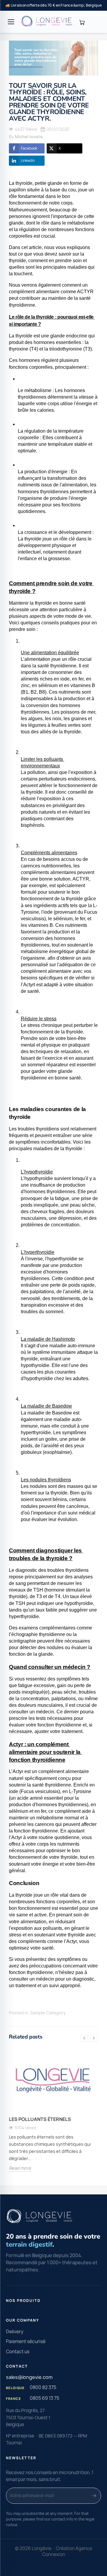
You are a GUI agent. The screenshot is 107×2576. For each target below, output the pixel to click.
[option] (53, 2115)
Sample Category (48, 2013)
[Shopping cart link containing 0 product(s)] (82, 22)
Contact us (18, 2352)
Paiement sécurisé (26, 2341)
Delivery (15, 2332)
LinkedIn (28, 160)
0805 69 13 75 (44, 2398)
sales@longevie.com (29, 2377)
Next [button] (94, 2038)
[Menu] (11, 22)
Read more (20, 2168)
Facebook (29, 148)
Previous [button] (84, 2038)
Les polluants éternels (40, 2119)
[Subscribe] (94, 2496)
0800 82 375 (43, 2387)
